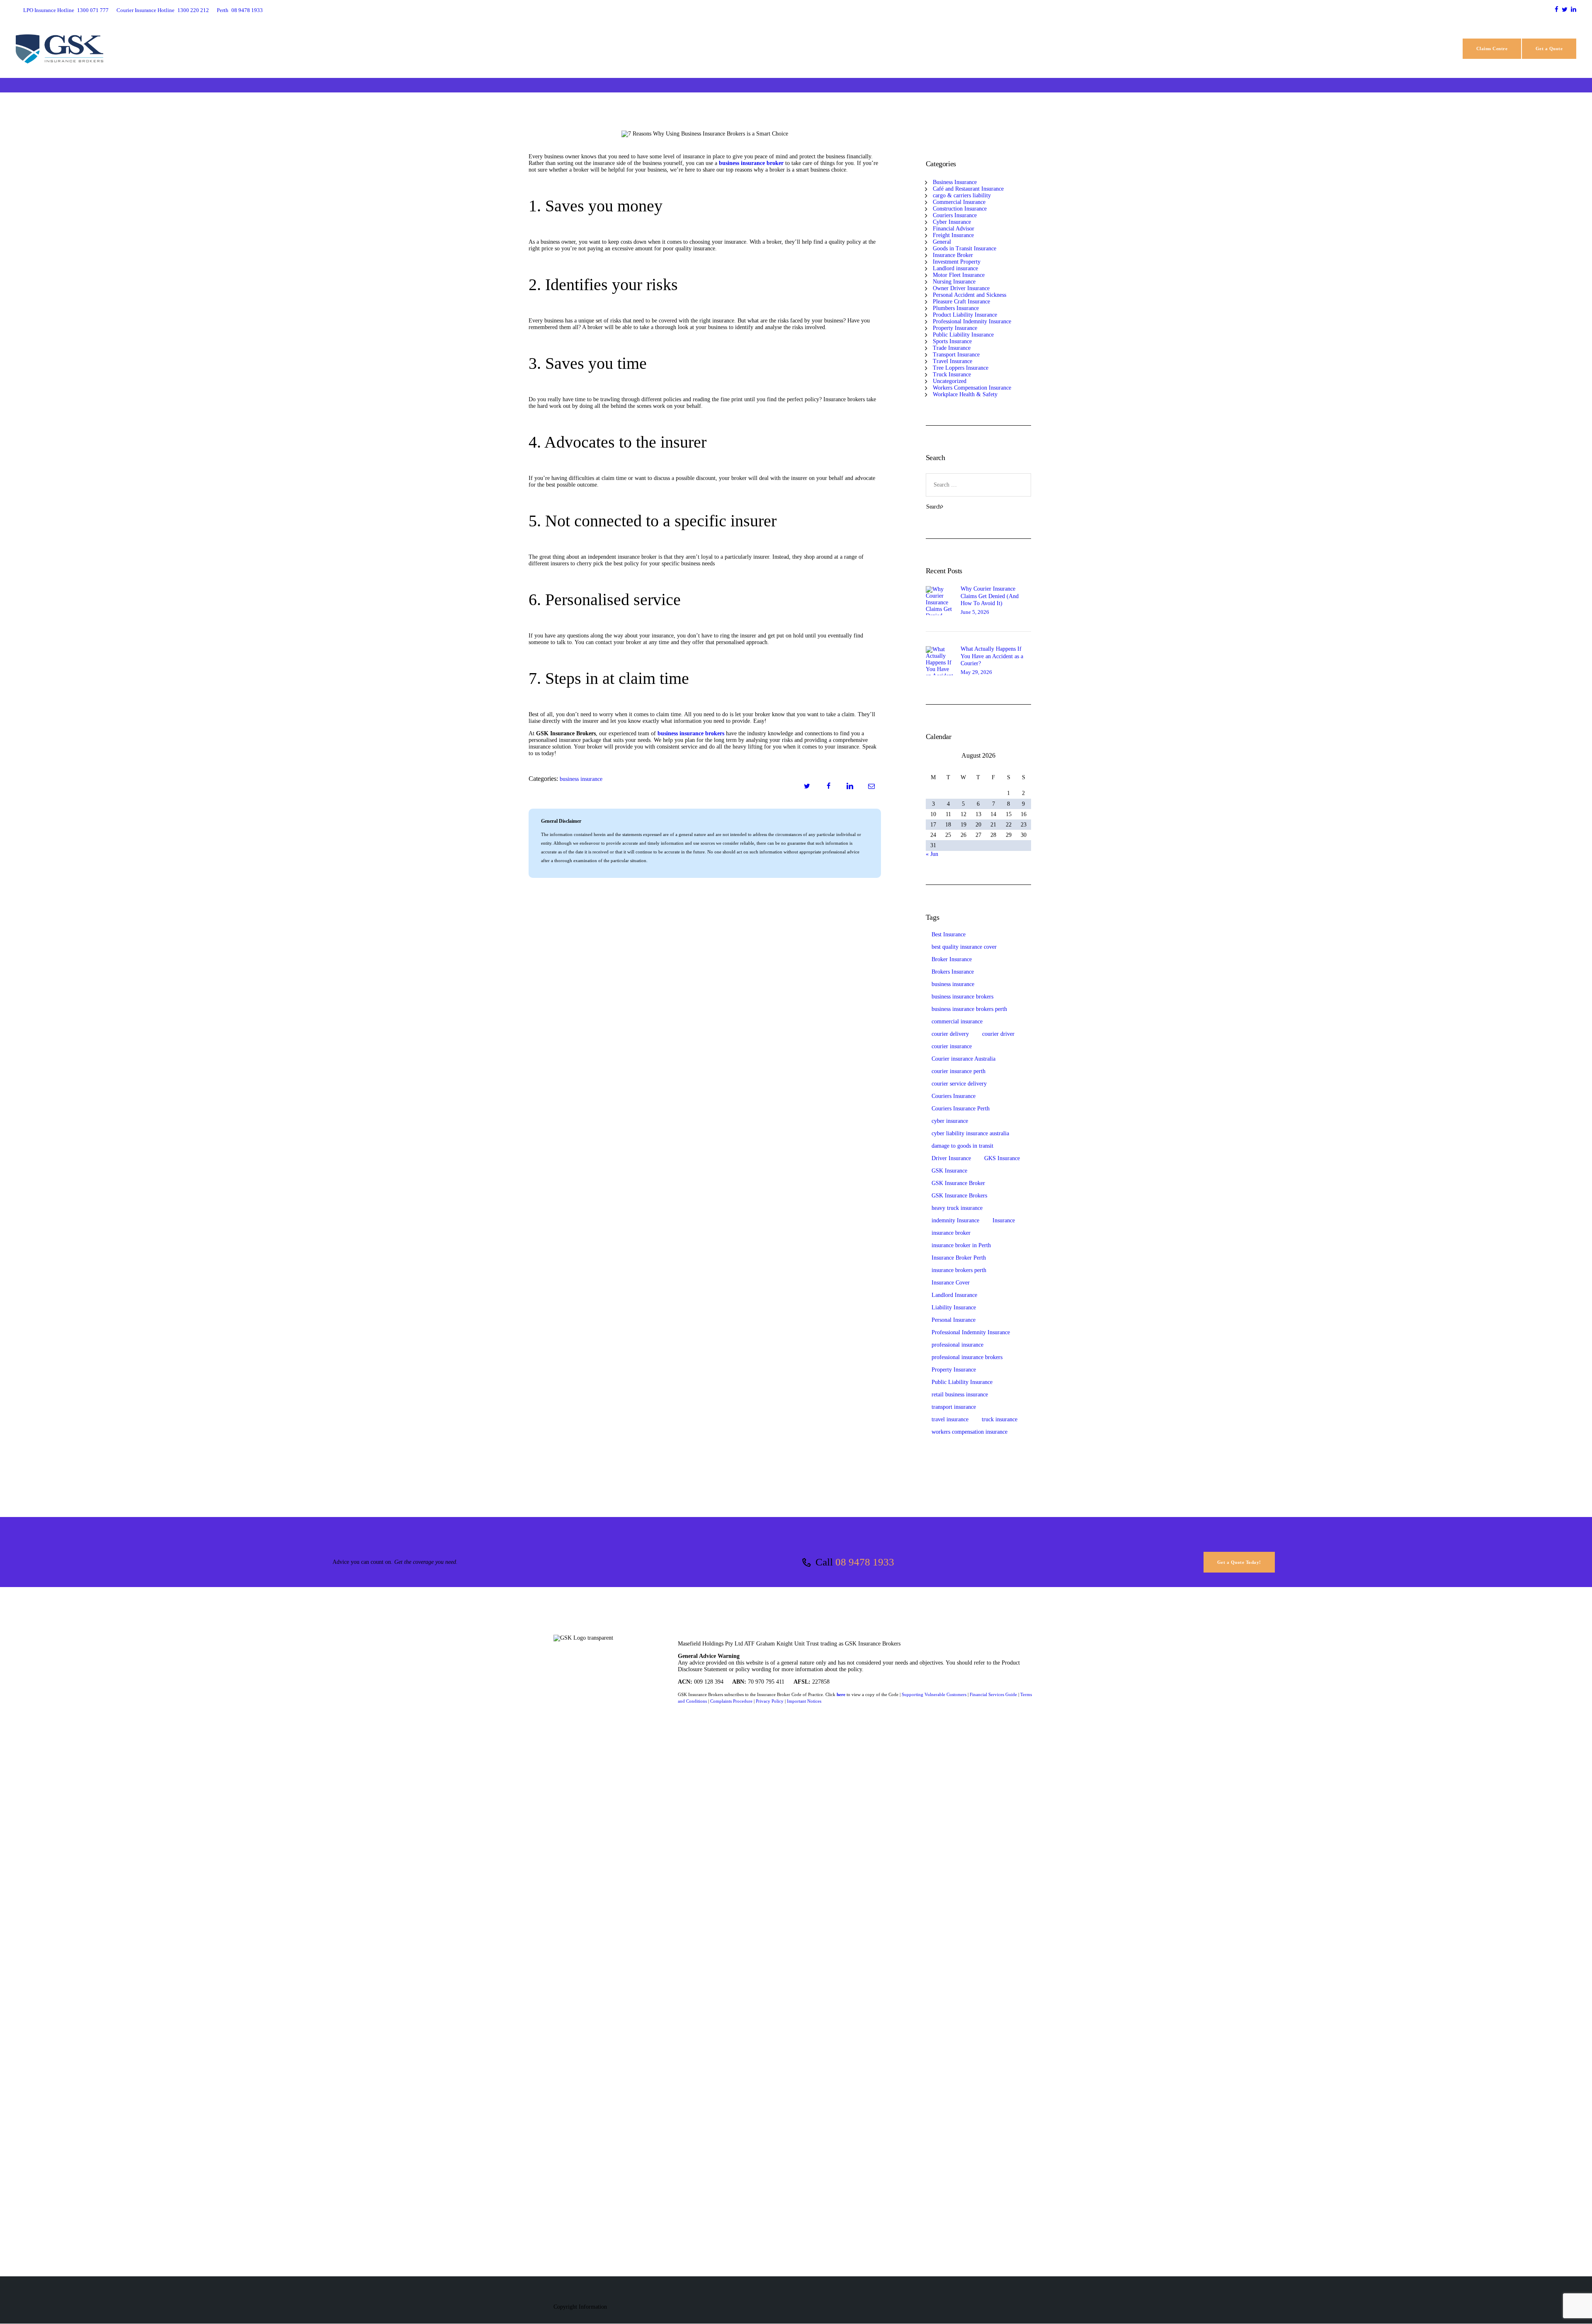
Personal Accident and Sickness (970, 295)
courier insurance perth (959, 1071)
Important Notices (804, 1701)
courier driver (998, 1034)
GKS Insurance (1002, 1158)
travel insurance (950, 1419)
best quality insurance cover (964, 947)
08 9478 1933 (865, 1562)
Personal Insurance (954, 1320)
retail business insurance (960, 1395)
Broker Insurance (952, 959)
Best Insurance (949, 934)
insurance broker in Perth (961, 1245)
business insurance (953, 984)
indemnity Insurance (955, 1220)
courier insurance (952, 1046)
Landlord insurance (955, 268)
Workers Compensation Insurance (972, 388)
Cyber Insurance (952, 222)
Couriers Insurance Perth (961, 1109)
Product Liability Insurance (965, 315)
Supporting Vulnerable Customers (934, 1694)
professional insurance (957, 1345)
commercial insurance (957, 1021)
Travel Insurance (953, 361)
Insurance (1004, 1220)
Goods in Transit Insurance (965, 248)
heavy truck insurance (957, 1208)
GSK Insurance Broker (958, 1183)
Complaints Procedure (731, 1701)
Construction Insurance (960, 209)
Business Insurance (581, 779)
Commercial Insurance (959, 202)
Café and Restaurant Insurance (968, 189)
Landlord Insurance (954, 1295)
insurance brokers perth (959, 1270)
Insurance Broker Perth (959, 1258)
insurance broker (951, 1233)
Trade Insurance (952, 348)
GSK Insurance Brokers (959, 1196)
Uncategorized (950, 381)
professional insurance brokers (967, 1357)
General (942, 242)
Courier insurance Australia (963, 1059)
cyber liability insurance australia (970, 1133)
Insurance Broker (953, 255)
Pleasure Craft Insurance (961, 302)
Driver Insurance (951, 1158)
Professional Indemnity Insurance (972, 321)
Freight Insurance (953, 235)
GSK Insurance (949, 1171)
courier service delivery (959, 1084)
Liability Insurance (954, 1307)
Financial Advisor (954, 229)
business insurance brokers (691, 733)
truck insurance (1000, 1419)
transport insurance (954, 1407)
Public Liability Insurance (963, 335)
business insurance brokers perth (969, 1009)
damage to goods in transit (962, 1146)
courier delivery (950, 1034)
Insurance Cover (951, 1283)
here (841, 1694)
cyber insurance (950, 1121)
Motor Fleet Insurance (959, 275)
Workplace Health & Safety (965, 394)
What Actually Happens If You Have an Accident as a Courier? (992, 656)
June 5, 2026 (975, 612)
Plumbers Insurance (956, 308)
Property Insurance (955, 328)
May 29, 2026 (976, 672)
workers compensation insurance (970, 1432)
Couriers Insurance (955, 215)
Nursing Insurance (954, 282)
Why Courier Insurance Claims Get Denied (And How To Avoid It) (990, 596)
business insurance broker (751, 163)
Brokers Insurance (953, 972)
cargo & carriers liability (962, 195)
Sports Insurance (952, 341)
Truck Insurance (952, 374)
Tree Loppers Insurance (961, 368)
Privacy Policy (770, 1701)
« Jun (932, 854)
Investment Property (957, 262)
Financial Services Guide (993, 1694)
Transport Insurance (956, 355)
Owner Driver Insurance (961, 288)
